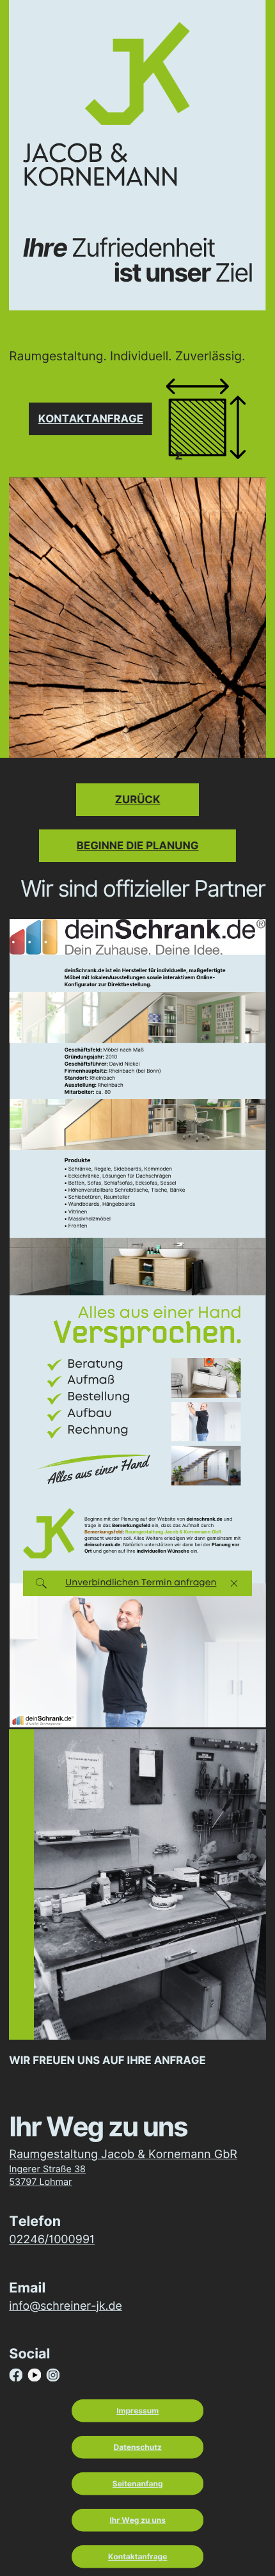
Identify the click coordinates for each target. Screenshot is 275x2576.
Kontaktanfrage (91, 419)
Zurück (138, 799)
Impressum (137, 2411)
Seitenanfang (138, 2484)
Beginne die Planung (138, 845)
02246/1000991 (52, 2240)
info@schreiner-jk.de (66, 2306)
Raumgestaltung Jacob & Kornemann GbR (123, 2155)
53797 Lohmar (40, 2182)
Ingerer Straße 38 (47, 2169)
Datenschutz (138, 2447)
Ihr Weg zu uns (137, 2520)
